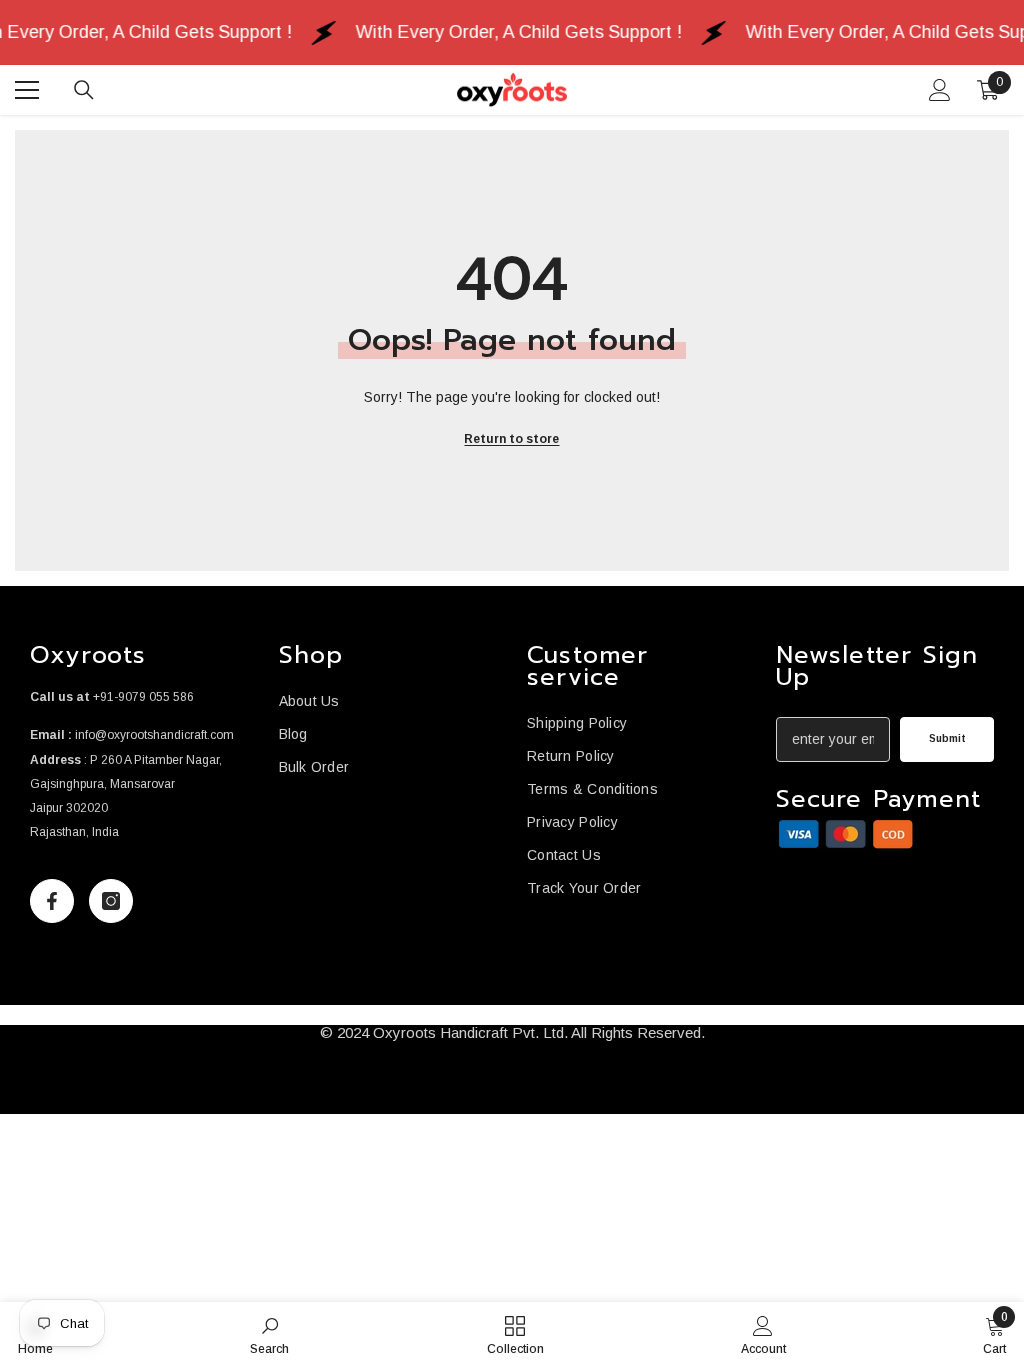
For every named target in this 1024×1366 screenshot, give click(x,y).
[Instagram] (111, 901)
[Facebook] (52, 901)
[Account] (940, 90)
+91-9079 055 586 (143, 697)
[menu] (27, 90)
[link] (846, 834)
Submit (947, 738)
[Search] (84, 90)
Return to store (511, 439)
